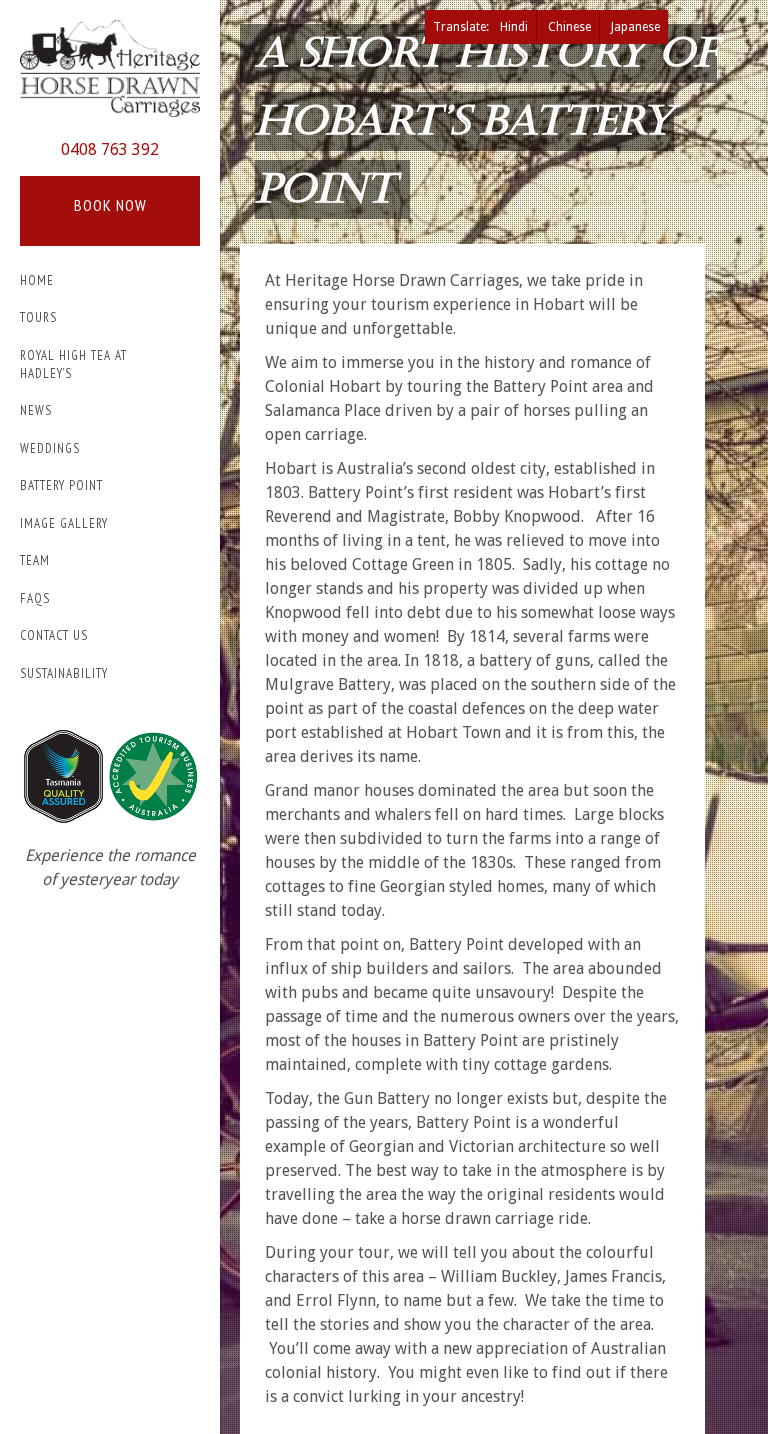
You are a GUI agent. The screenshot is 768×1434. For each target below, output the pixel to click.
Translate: (462, 27)
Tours (38, 317)
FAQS (35, 598)
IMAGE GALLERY (64, 523)
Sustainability (64, 673)
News (36, 410)
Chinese (569, 27)
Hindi (514, 27)
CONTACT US (54, 635)
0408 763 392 (110, 149)
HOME (37, 280)
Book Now (110, 205)
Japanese (635, 27)
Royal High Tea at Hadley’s (73, 364)
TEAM (35, 560)
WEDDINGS (50, 448)
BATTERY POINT (61, 485)
